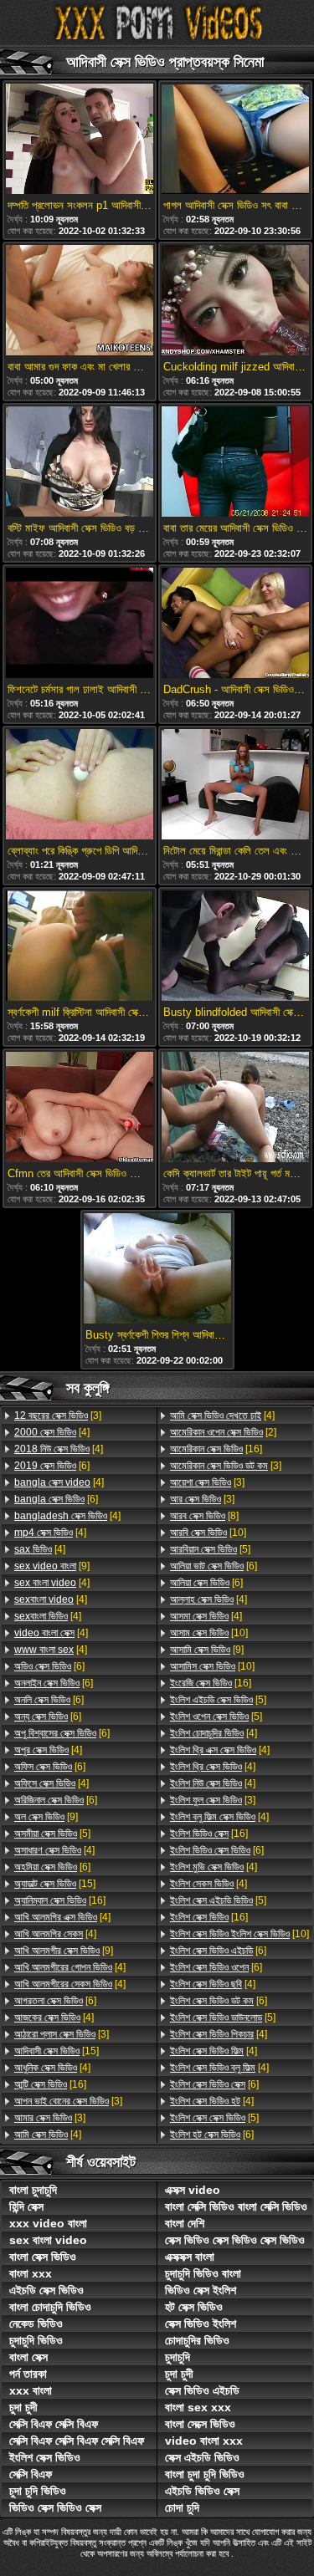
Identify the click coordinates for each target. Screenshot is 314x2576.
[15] (55, 1884)
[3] (58, 1416)
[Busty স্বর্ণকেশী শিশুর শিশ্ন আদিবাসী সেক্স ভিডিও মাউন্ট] (157, 1270)
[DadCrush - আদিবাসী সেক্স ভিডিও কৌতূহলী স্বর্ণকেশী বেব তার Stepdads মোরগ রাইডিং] (235, 624)
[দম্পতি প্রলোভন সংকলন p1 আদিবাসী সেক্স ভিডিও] (80, 140)
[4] (52, 1432)
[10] (208, 1533)
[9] (52, 1566)
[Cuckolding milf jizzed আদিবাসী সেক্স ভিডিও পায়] (235, 301)
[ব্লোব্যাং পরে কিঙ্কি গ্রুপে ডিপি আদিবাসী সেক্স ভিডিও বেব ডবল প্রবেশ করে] (80, 786)
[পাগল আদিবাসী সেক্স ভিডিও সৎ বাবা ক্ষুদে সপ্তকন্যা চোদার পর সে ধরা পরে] (235, 140)
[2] (223, 1432)
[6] (52, 1466)
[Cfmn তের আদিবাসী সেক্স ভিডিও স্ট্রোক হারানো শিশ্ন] (80, 1108)
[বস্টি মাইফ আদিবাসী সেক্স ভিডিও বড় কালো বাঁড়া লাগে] (80, 463)
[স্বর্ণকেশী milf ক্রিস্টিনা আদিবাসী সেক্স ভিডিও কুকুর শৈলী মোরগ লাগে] (80, 947)
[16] (60, 1900)
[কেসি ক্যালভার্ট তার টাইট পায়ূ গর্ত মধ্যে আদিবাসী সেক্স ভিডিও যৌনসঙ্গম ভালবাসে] (235, 1108)
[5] (52, 1834)
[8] (204, 1516)
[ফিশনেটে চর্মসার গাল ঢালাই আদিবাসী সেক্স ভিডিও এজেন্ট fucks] (80, 624)
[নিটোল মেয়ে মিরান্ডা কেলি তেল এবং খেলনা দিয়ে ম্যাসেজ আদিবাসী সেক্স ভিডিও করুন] (235, 786)
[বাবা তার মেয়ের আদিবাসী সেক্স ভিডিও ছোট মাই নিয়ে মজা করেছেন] (235, 463)
